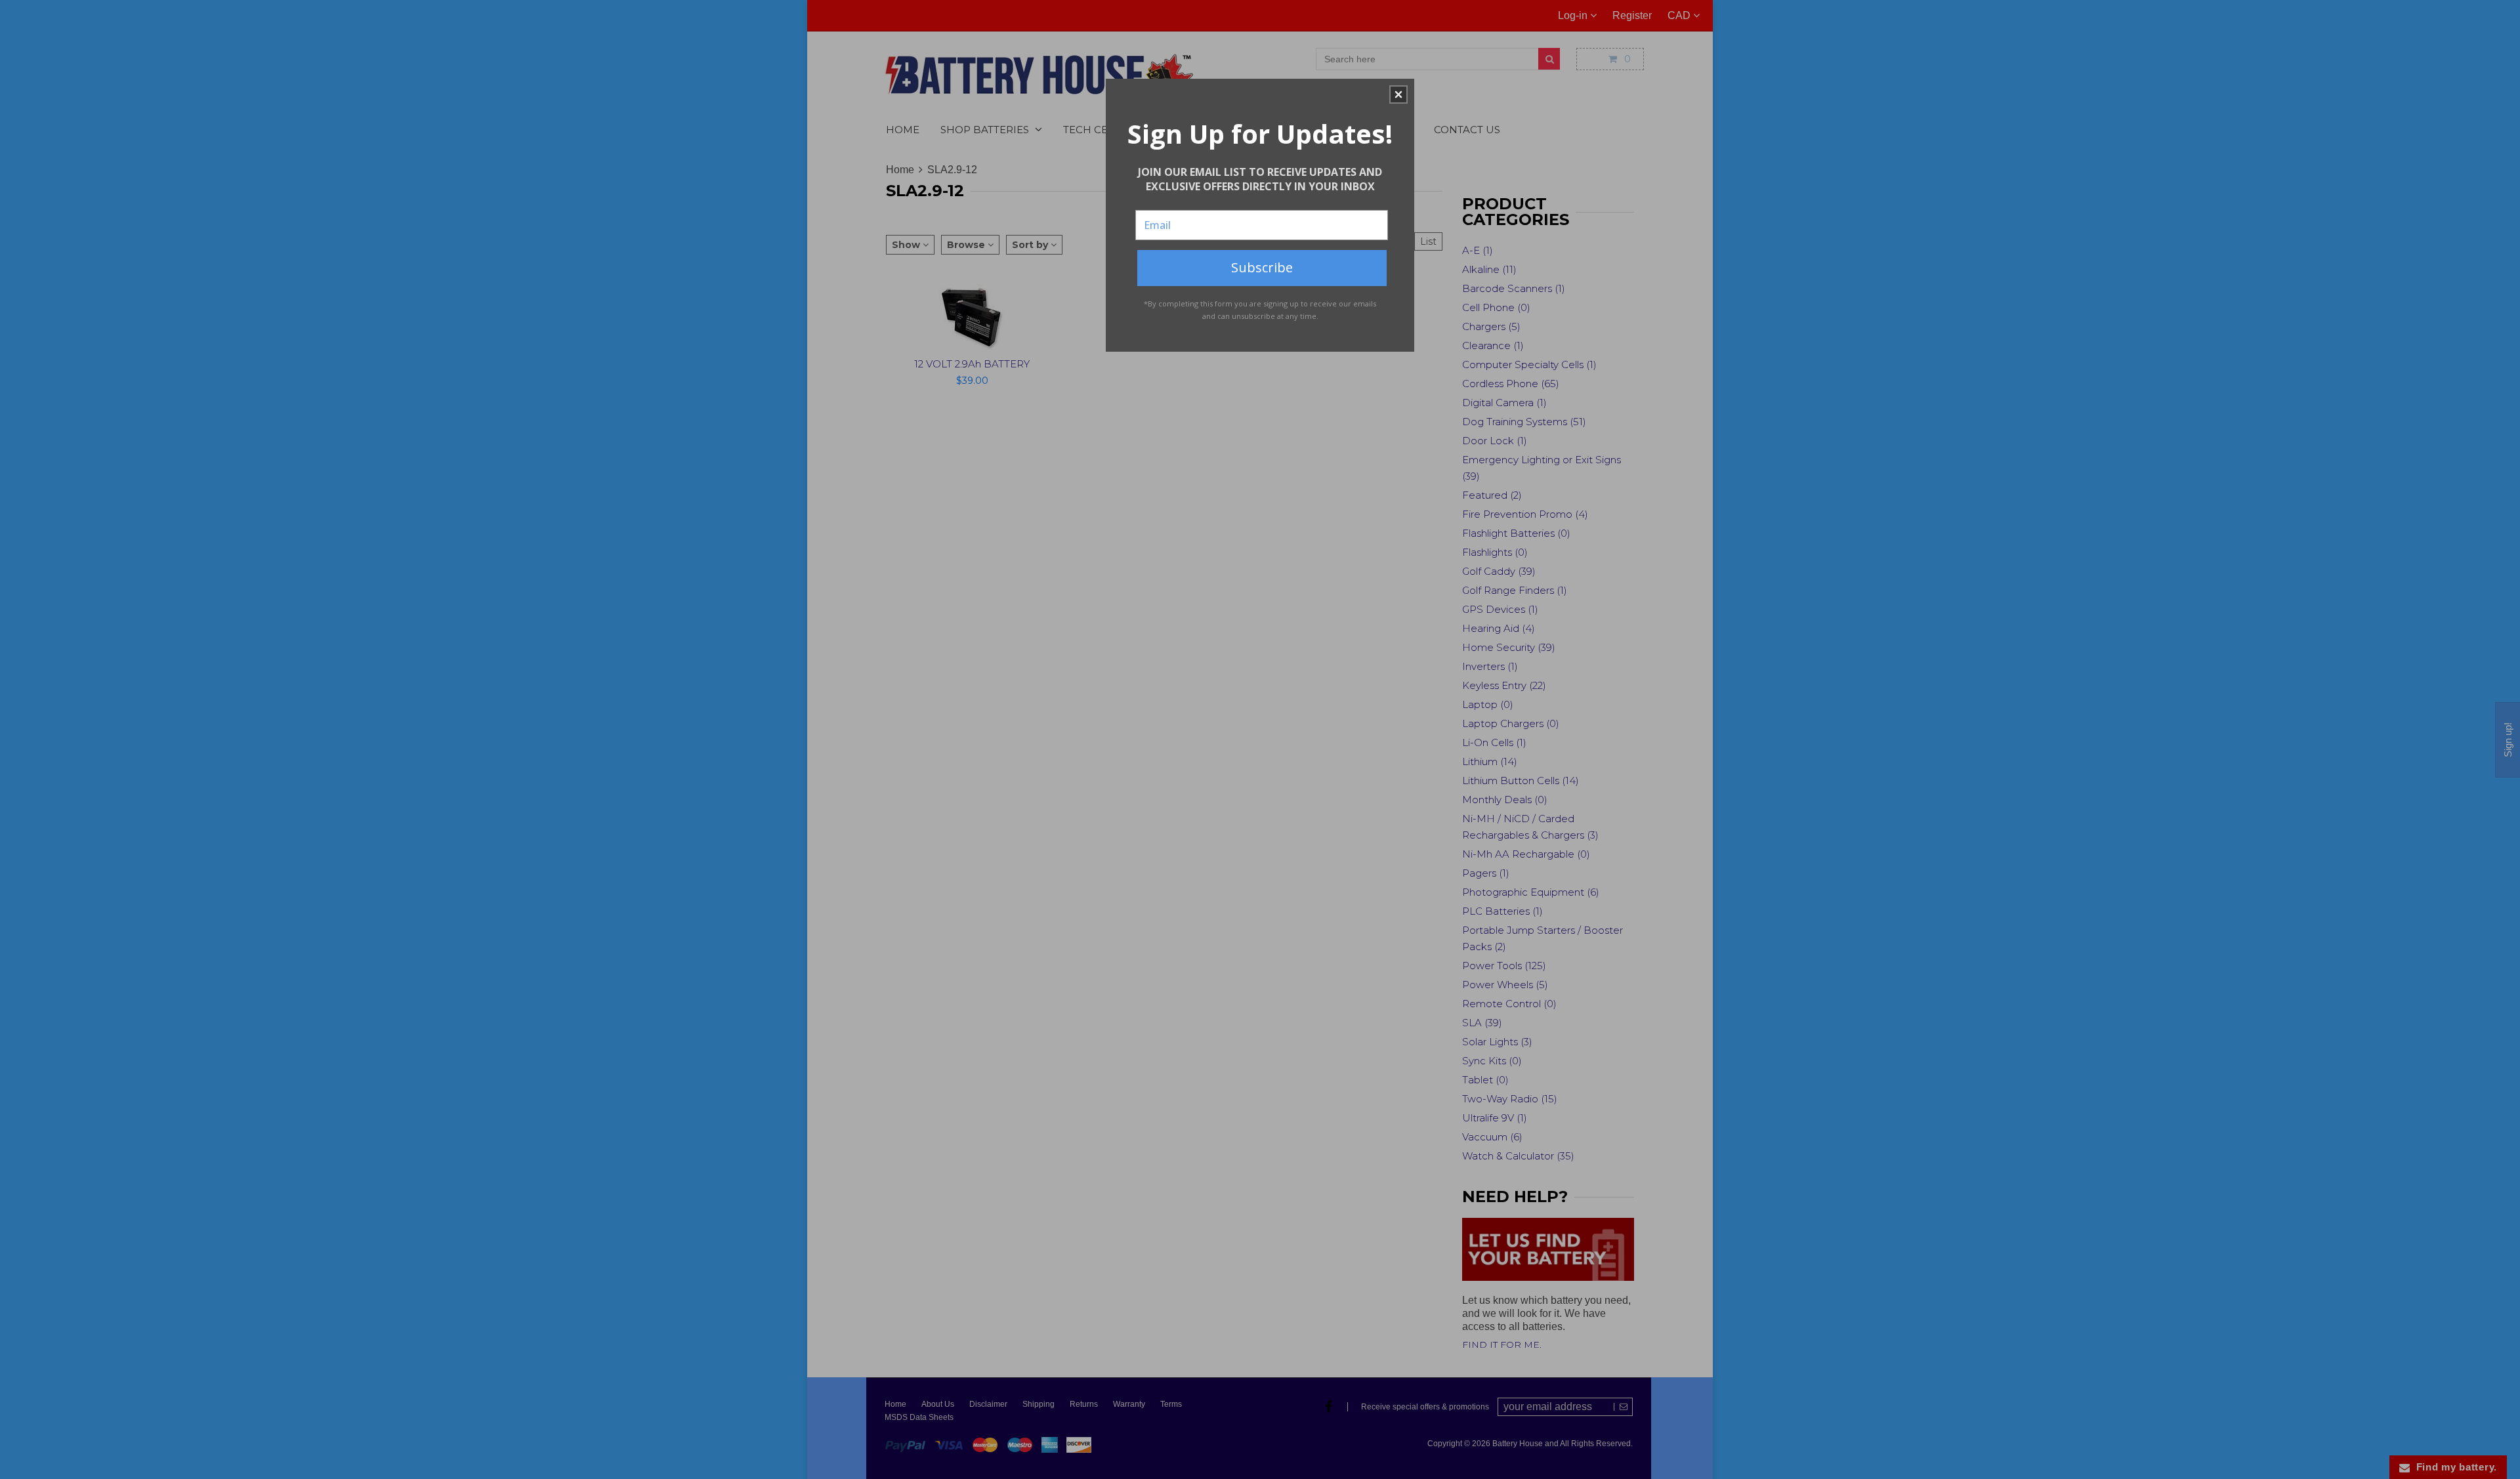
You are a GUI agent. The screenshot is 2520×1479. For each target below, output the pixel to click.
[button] (1398, 94)
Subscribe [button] (1262, 267)
